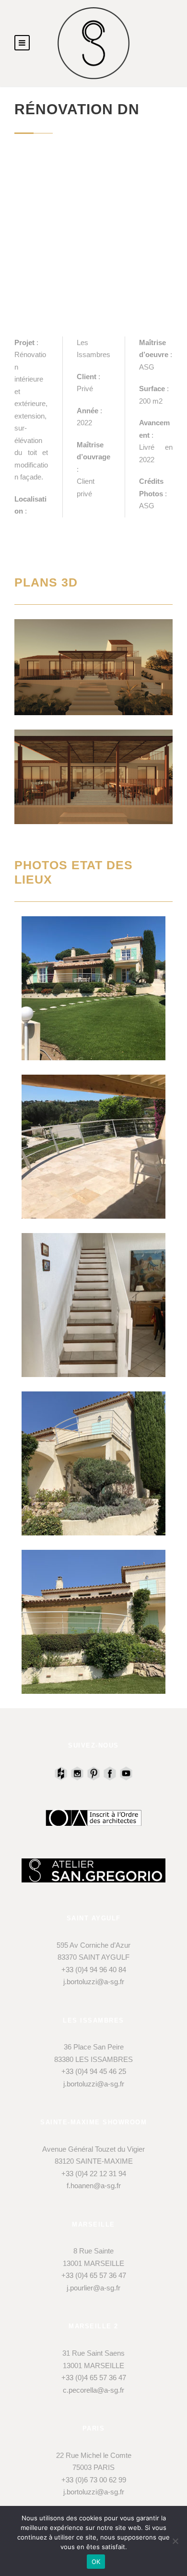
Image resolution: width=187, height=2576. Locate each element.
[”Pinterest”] (93, 1773)
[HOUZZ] (61, 1773)
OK (96, 2562)
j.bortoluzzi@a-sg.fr (94, 1982)
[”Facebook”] (110, 1773)
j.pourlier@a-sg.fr (93, 2288)
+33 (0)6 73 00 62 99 (94, 2480)
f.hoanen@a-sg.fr (94, 2186)
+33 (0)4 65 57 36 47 (94, 2275)
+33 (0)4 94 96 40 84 (94, 1970)
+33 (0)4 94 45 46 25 (94, 2071)
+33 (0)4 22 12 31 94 (94, 2174)
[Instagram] (77, 1773)
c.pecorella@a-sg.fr (93, 2390)
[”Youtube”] (126, 1773)
